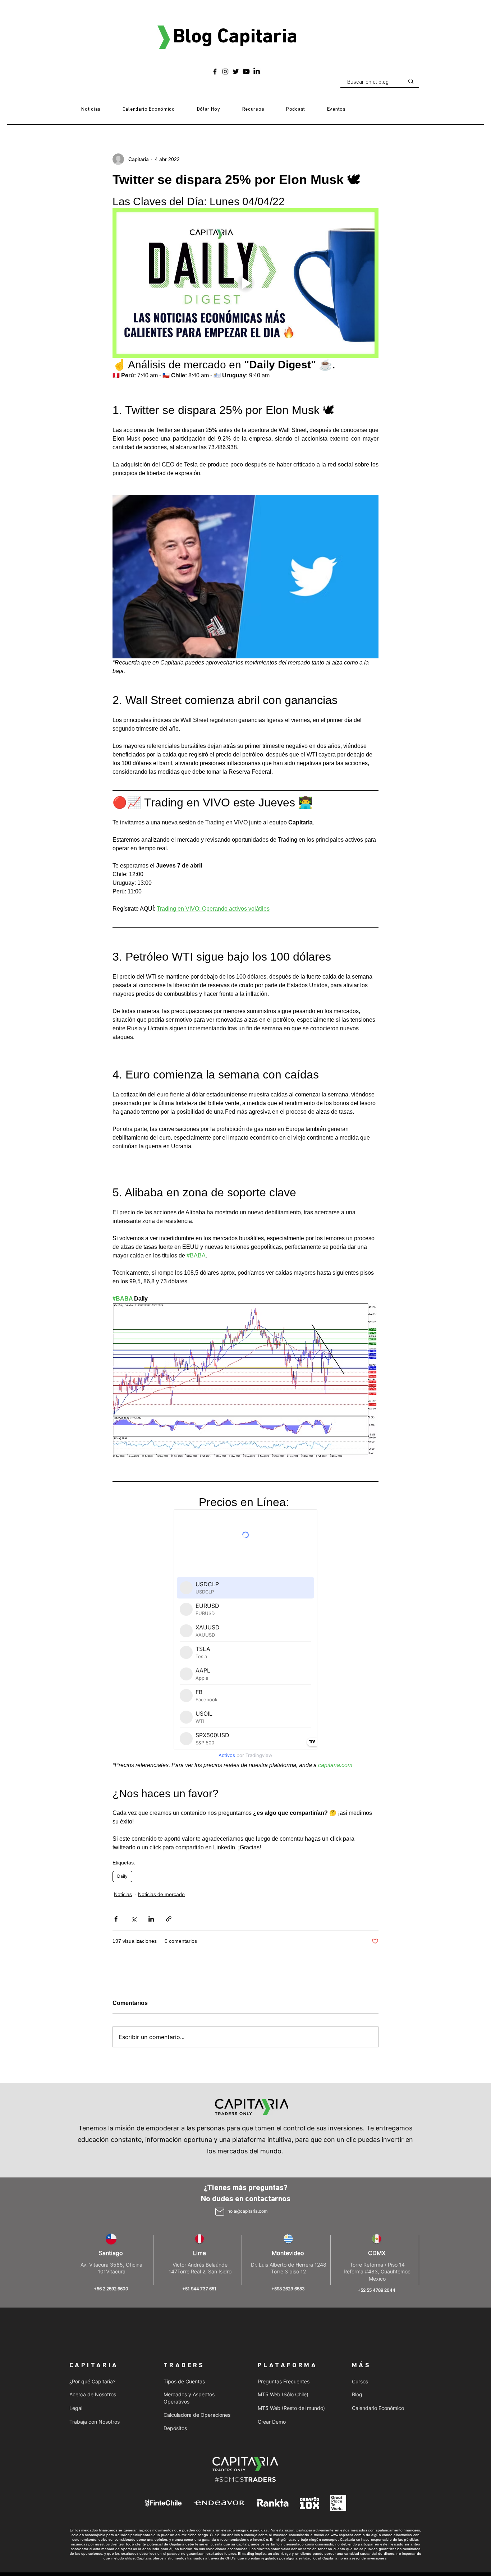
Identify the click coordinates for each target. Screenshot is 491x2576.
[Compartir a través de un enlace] (169, 1919)
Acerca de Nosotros (93, 2394)
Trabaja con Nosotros (95, 2422)
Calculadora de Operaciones (197, 2415)
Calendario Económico (378, 2408)
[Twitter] (236, 72)
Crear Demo (272, 2422)
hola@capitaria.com (247, 2211)
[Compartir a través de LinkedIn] (151, 1919)
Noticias (123, 1894)
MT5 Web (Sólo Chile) (283, 2394)
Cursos (360, 2381)
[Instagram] (225, 72)
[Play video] (245, 283)
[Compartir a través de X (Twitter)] (134, 1919)
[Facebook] (215, 72)
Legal (76, 2408)
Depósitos (175, 2428)
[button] (253, 110)
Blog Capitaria (235, 37)
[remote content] (245, 1635)
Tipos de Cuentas (184, 2381)
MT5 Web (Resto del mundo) (291, 2408)
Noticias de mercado (161, 1894)
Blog (357, 2394)
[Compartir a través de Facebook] (116, 1919)
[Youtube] (246, 72)
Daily (122, 1876)
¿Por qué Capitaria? (92, 2381)
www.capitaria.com (346, 2535)
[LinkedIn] (257, 72)
